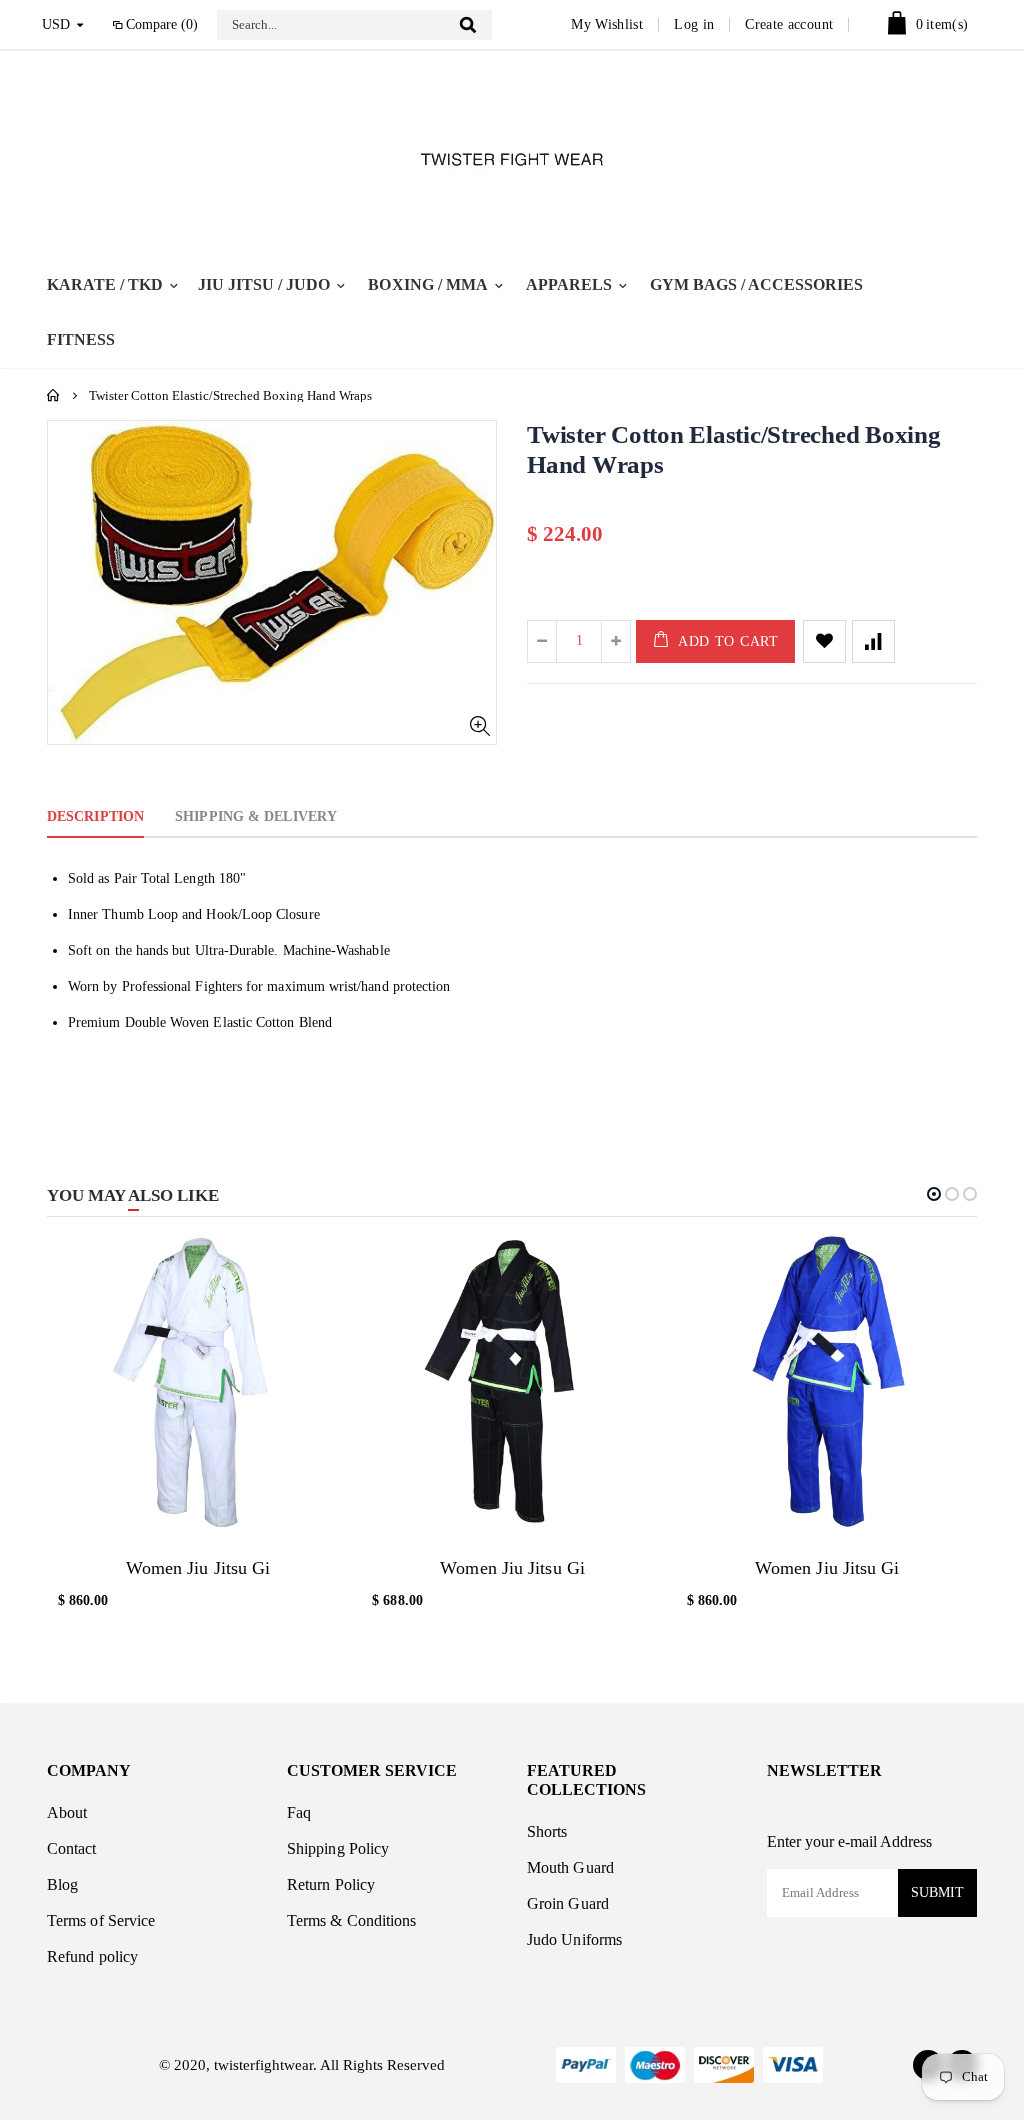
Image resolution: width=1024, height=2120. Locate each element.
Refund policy (92, 1956)
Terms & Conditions (351, 1920)
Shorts (547, 1831)
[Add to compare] (873, 641)
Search (467, 25)
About (67, 1812)
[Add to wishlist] (824, 641)
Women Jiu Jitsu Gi (198, 1568)
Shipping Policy (338, 1848)
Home (54, 395)
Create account (789, 24)
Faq (299, 1812)
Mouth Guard (570, 1867)
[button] (934, 1194)
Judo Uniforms (574, 1939)
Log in (694, 24)
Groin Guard (568, 1903)
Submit (937, 1892)
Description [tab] (95, 816)
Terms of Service (101, 1920)
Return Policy (331, 1884)
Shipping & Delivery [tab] (256, 816)
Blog (62, 1884)
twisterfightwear (261, 2065)
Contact (72, 1848)
